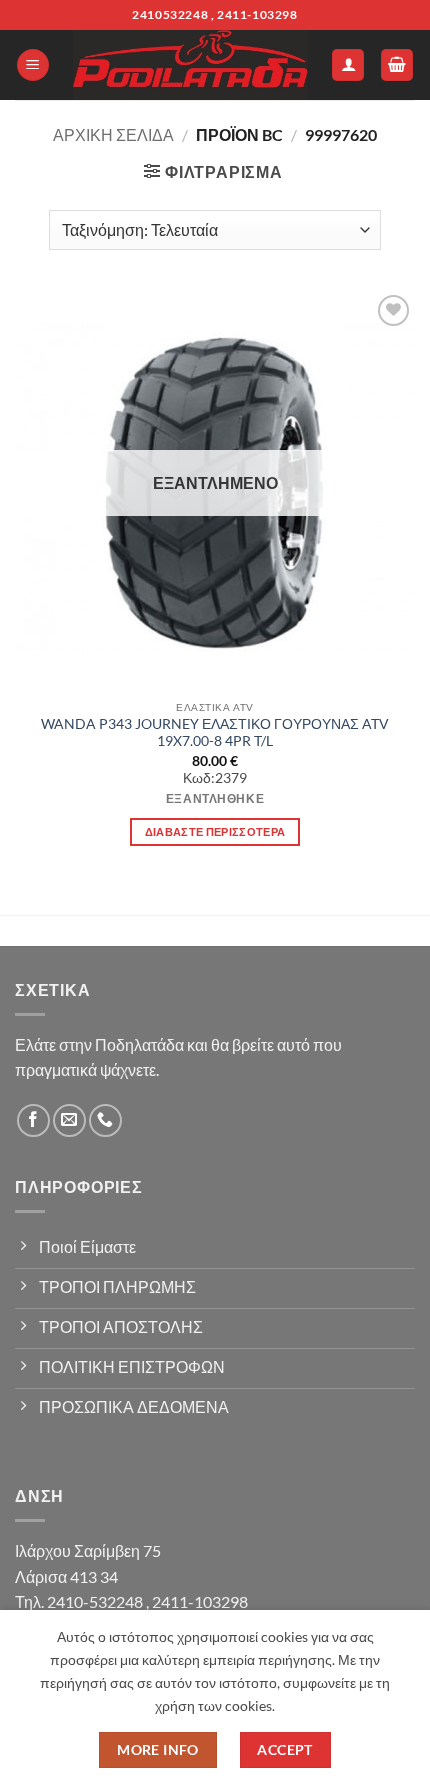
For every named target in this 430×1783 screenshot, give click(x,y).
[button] (33, 65)
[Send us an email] (69, 1120)
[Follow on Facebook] (33, 1120)
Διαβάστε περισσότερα (215, 831)
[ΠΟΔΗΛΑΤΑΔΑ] (190, 65)
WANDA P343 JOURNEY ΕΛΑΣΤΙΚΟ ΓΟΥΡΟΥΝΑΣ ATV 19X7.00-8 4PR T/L (215, 733)
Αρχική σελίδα (113, 134)
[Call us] (105, 1120)
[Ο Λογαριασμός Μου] (348, 65)
